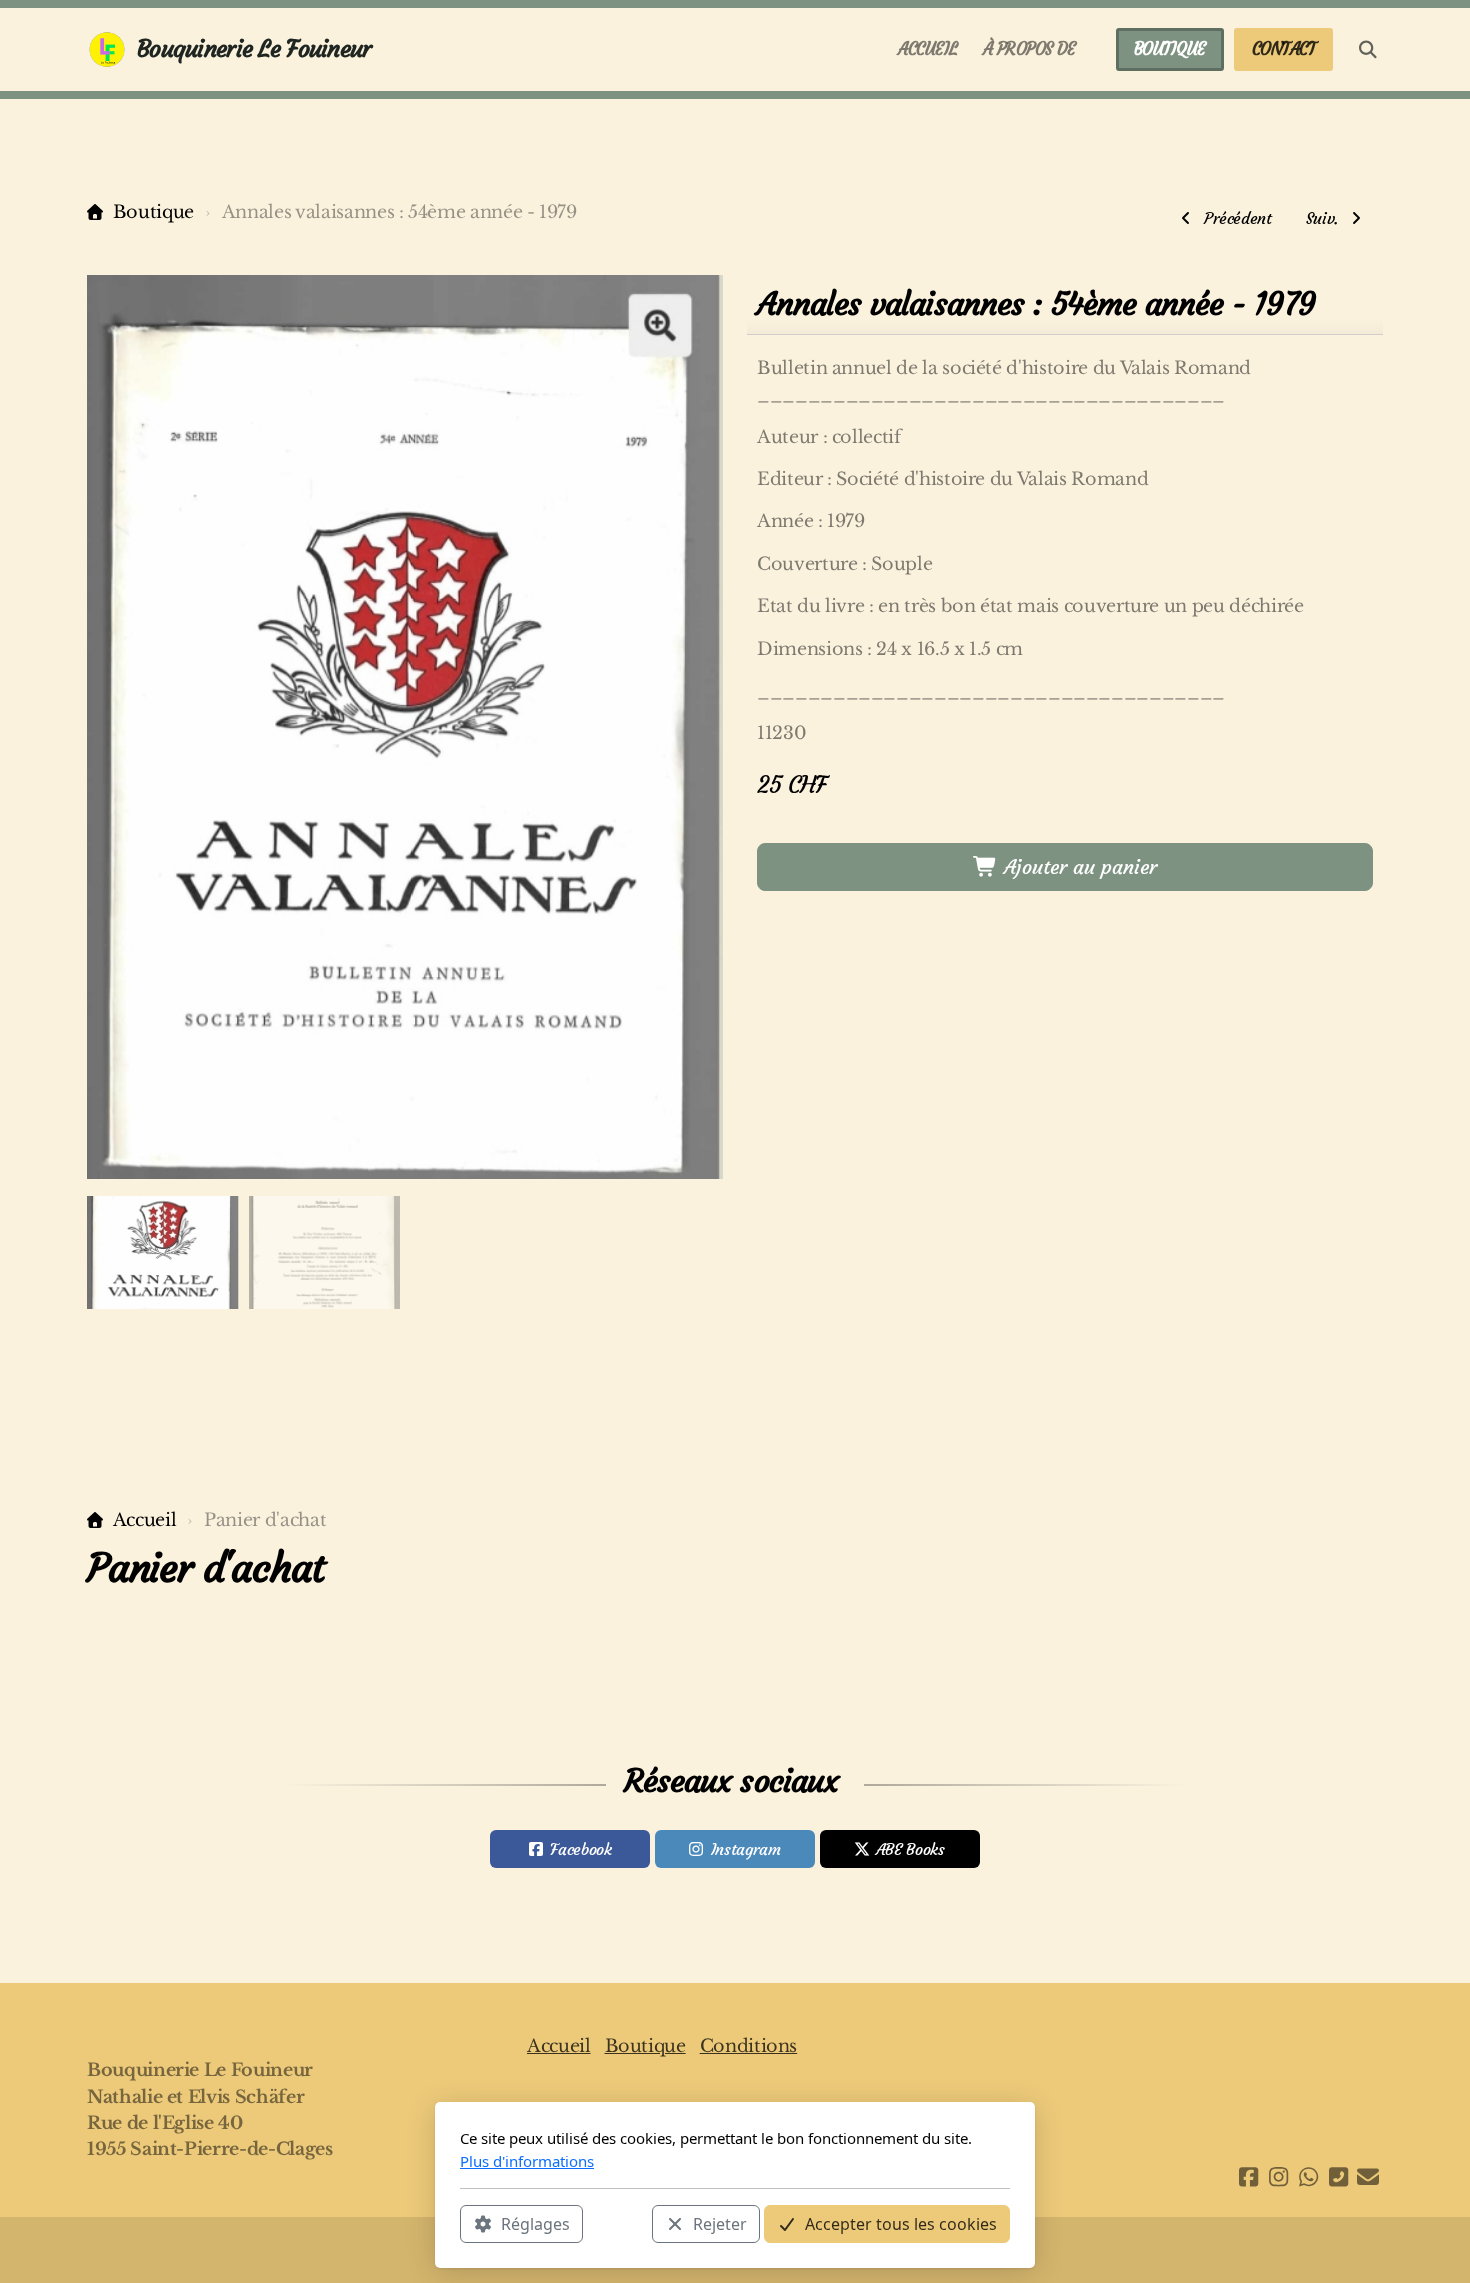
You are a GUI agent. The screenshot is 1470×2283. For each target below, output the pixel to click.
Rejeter (720, 2224)
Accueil (144, 1520)
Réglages (535, 2224)
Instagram (746, 1849)
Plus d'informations (527, 2161)
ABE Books (910, 1849)
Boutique (153, 212)
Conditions (748, 2046)
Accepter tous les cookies (901, 2224)
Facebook (580, 1849)
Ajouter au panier (1077, 866)
